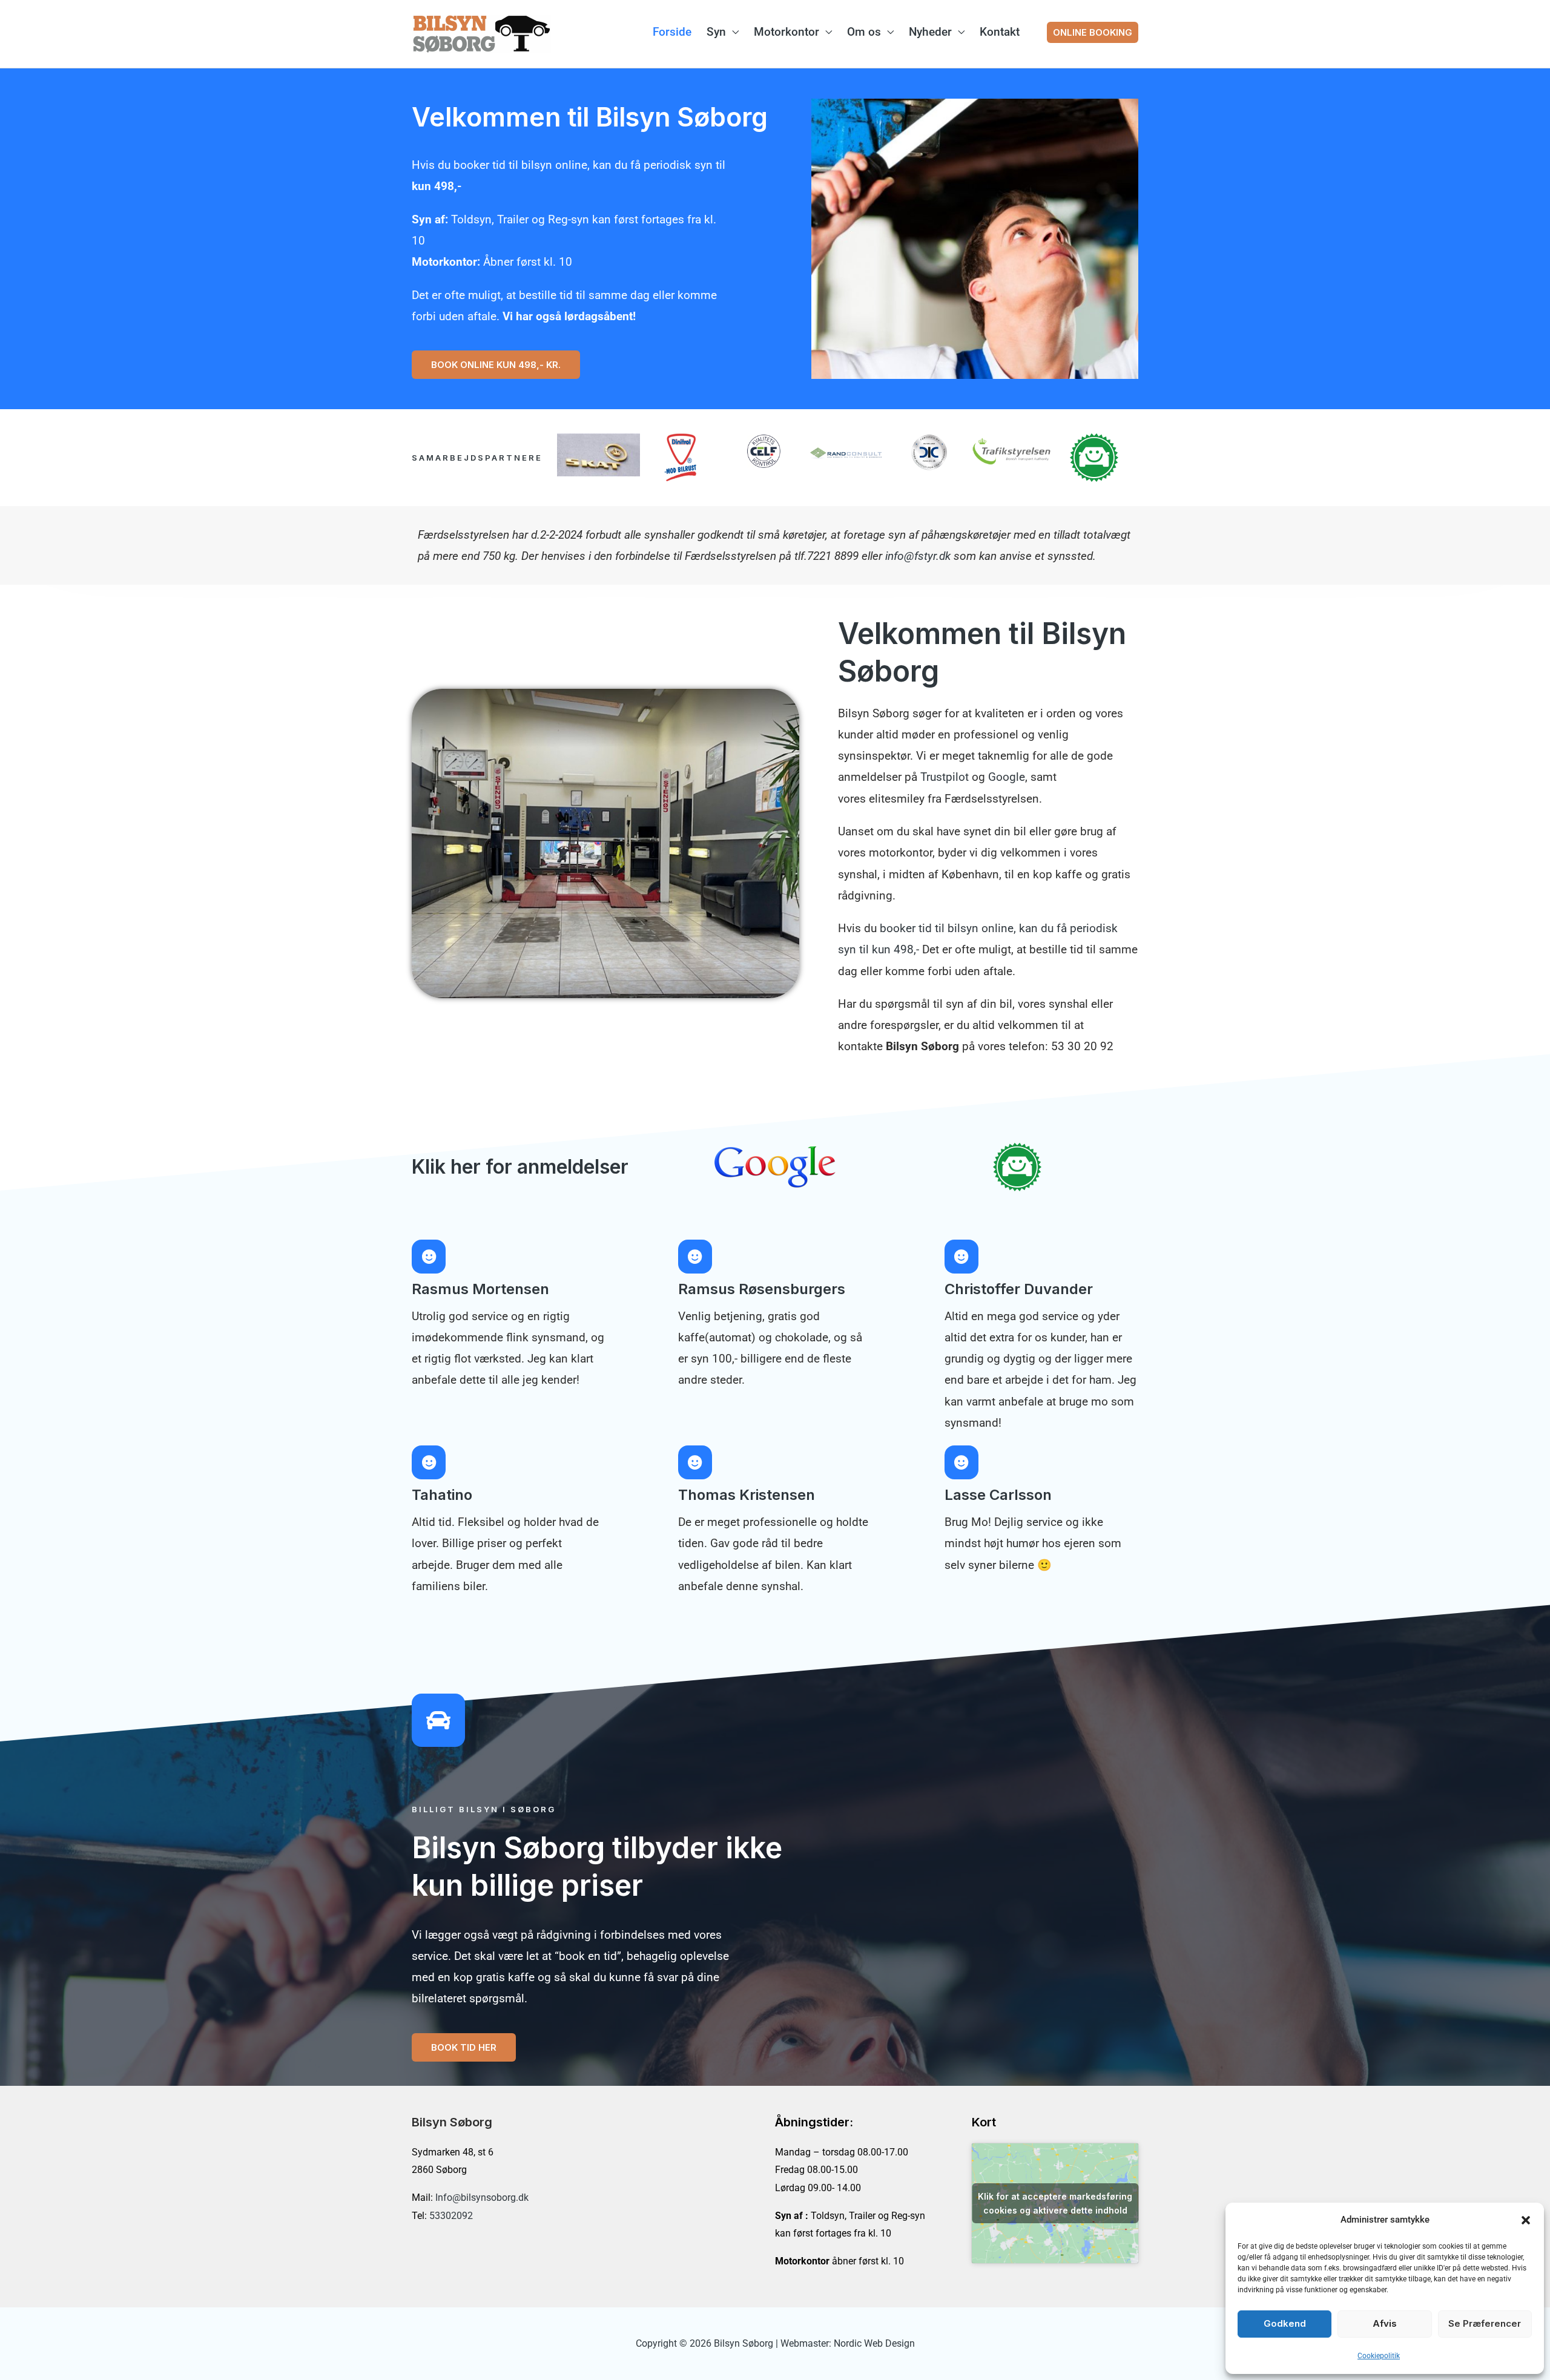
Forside (672, 32)
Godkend (1285, 2323)
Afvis (1385, 2323)
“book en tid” (588, 1956)
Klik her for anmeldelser (520, 1167)
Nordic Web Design (874, 2343)
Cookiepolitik (1379, 2356)
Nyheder (930, 32)
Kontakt (1000, 32)
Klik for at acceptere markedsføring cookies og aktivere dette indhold (1055, 2203)
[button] (1526, 2220)
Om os (864, 32)
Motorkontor (787, 32)
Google (1007, 777)
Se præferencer (1485, 2323)
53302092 (451, 2216)
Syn (716, 32)
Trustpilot (945, 777)
